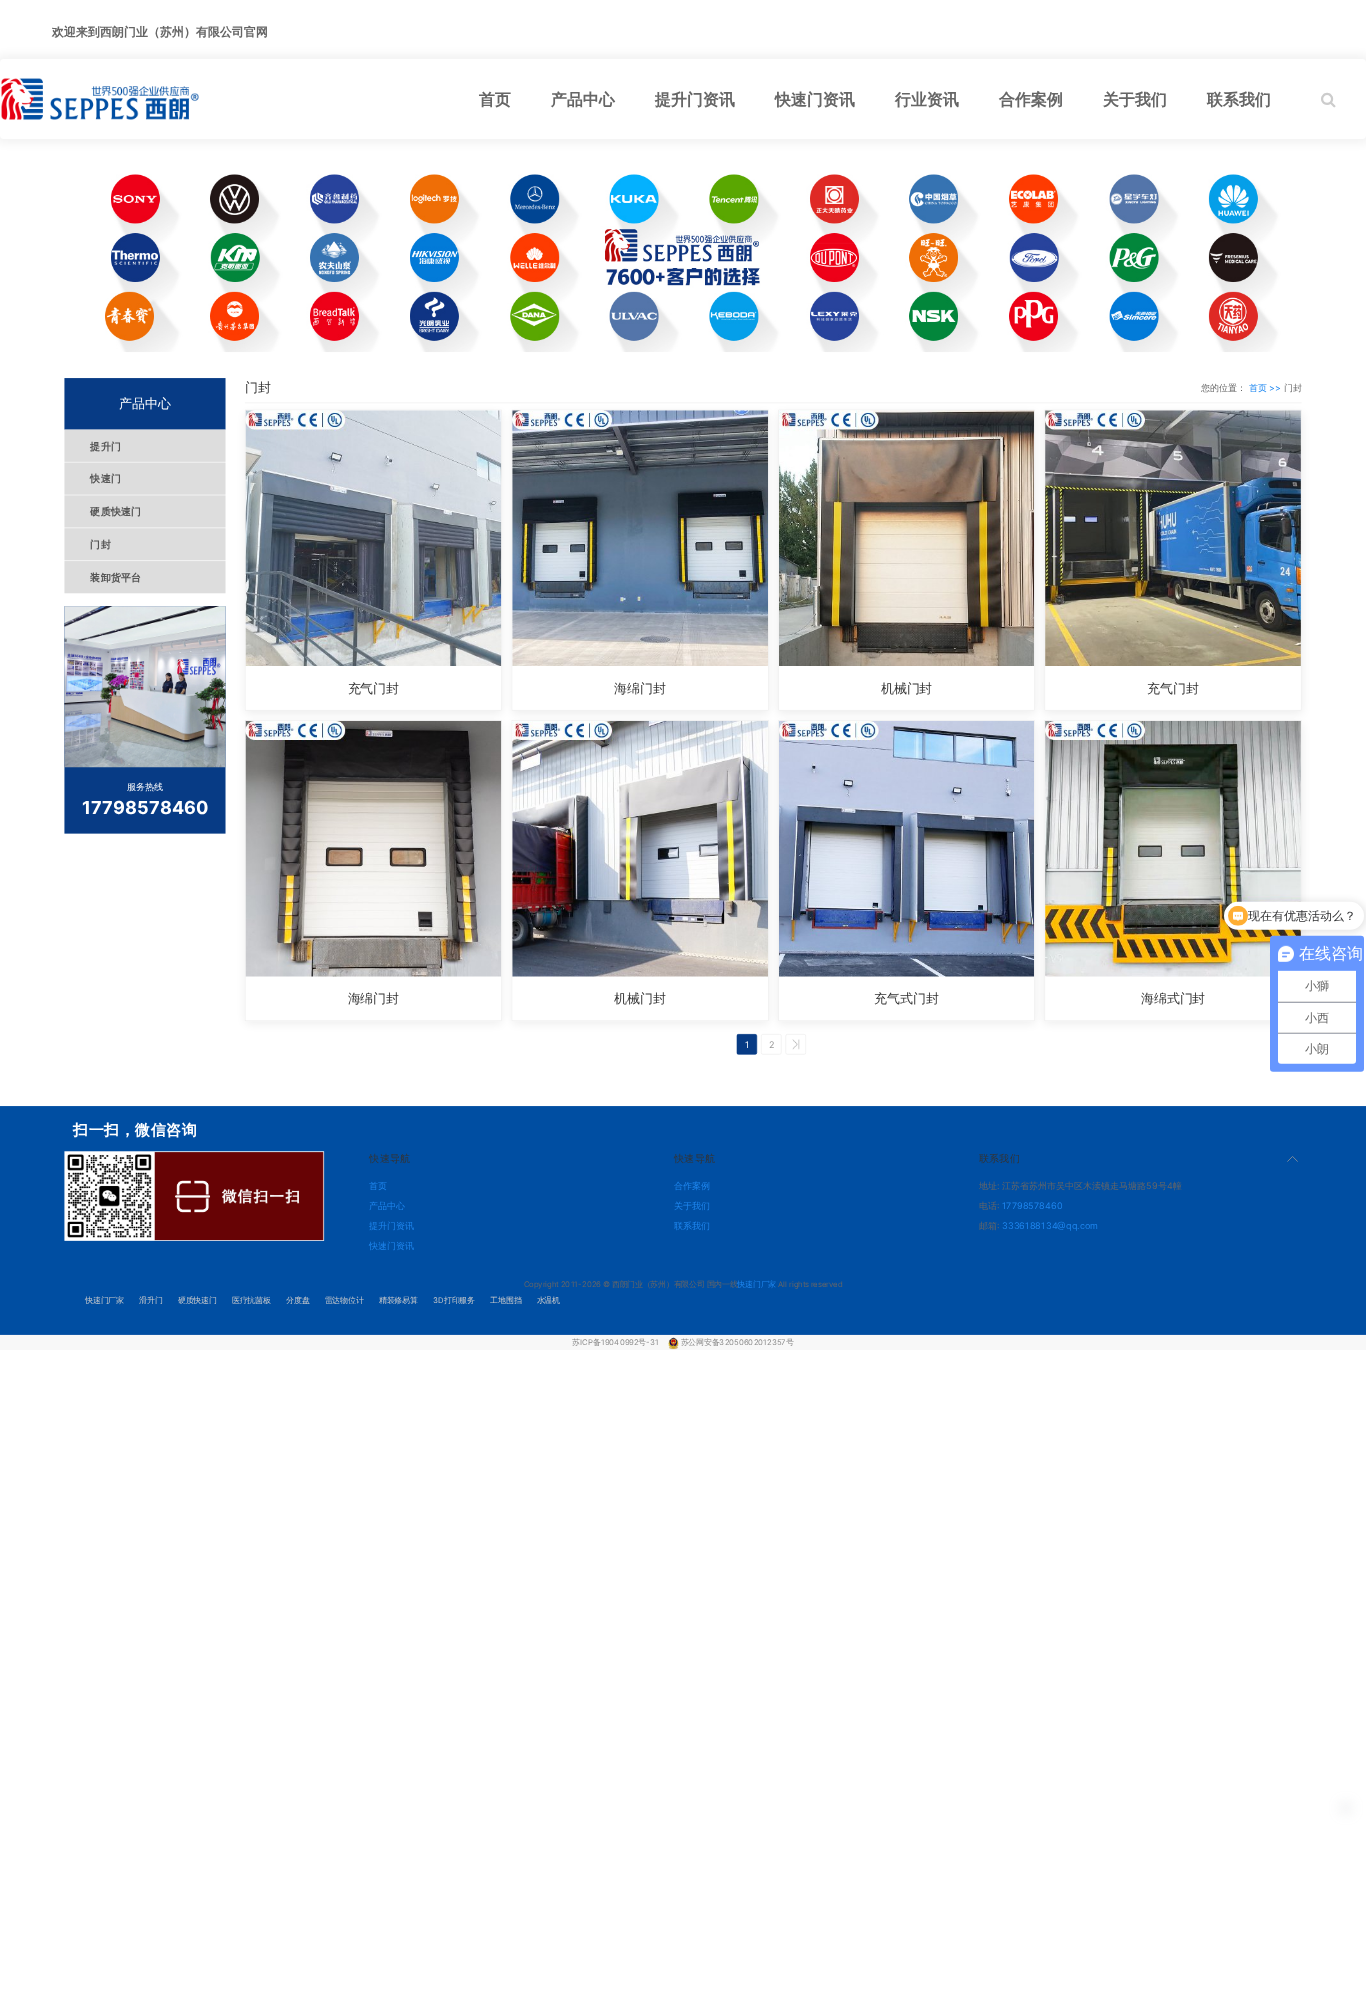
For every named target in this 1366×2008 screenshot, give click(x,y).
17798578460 (1032, 1205)
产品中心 (387, 1205)
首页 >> (1266, 387)
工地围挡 (505, 1300)
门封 (100, 544)
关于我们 (692, 1205)
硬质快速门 (116, 511)
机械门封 (907, 687)
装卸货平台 (116, 577)
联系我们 (692, 1225)
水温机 (548, 1300)
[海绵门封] (640, 538)
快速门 (105, 478)
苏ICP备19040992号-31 (616, 1342)
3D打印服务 (454, 1300)
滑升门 (150, 1300)
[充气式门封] (907, 849)
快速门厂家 (104, 1300)
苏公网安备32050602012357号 (737, 1342)
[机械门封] (907, 538)
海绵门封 (640, 687)
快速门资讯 (391, 1244)
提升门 (105, 445)
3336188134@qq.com (1050, 1225)
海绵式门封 (1173, 998)
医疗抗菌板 (251, 1300)
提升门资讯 (391, 1225)
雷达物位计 (344, 1300)
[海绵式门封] (1173, 849)
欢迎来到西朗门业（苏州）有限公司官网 (160, 31)
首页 (378, 1185)
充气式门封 (906, 998)
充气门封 (374, 687)
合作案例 (692, 1185)
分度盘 (297, 1300)
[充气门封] (373, 538)
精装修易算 (398, 1300)
